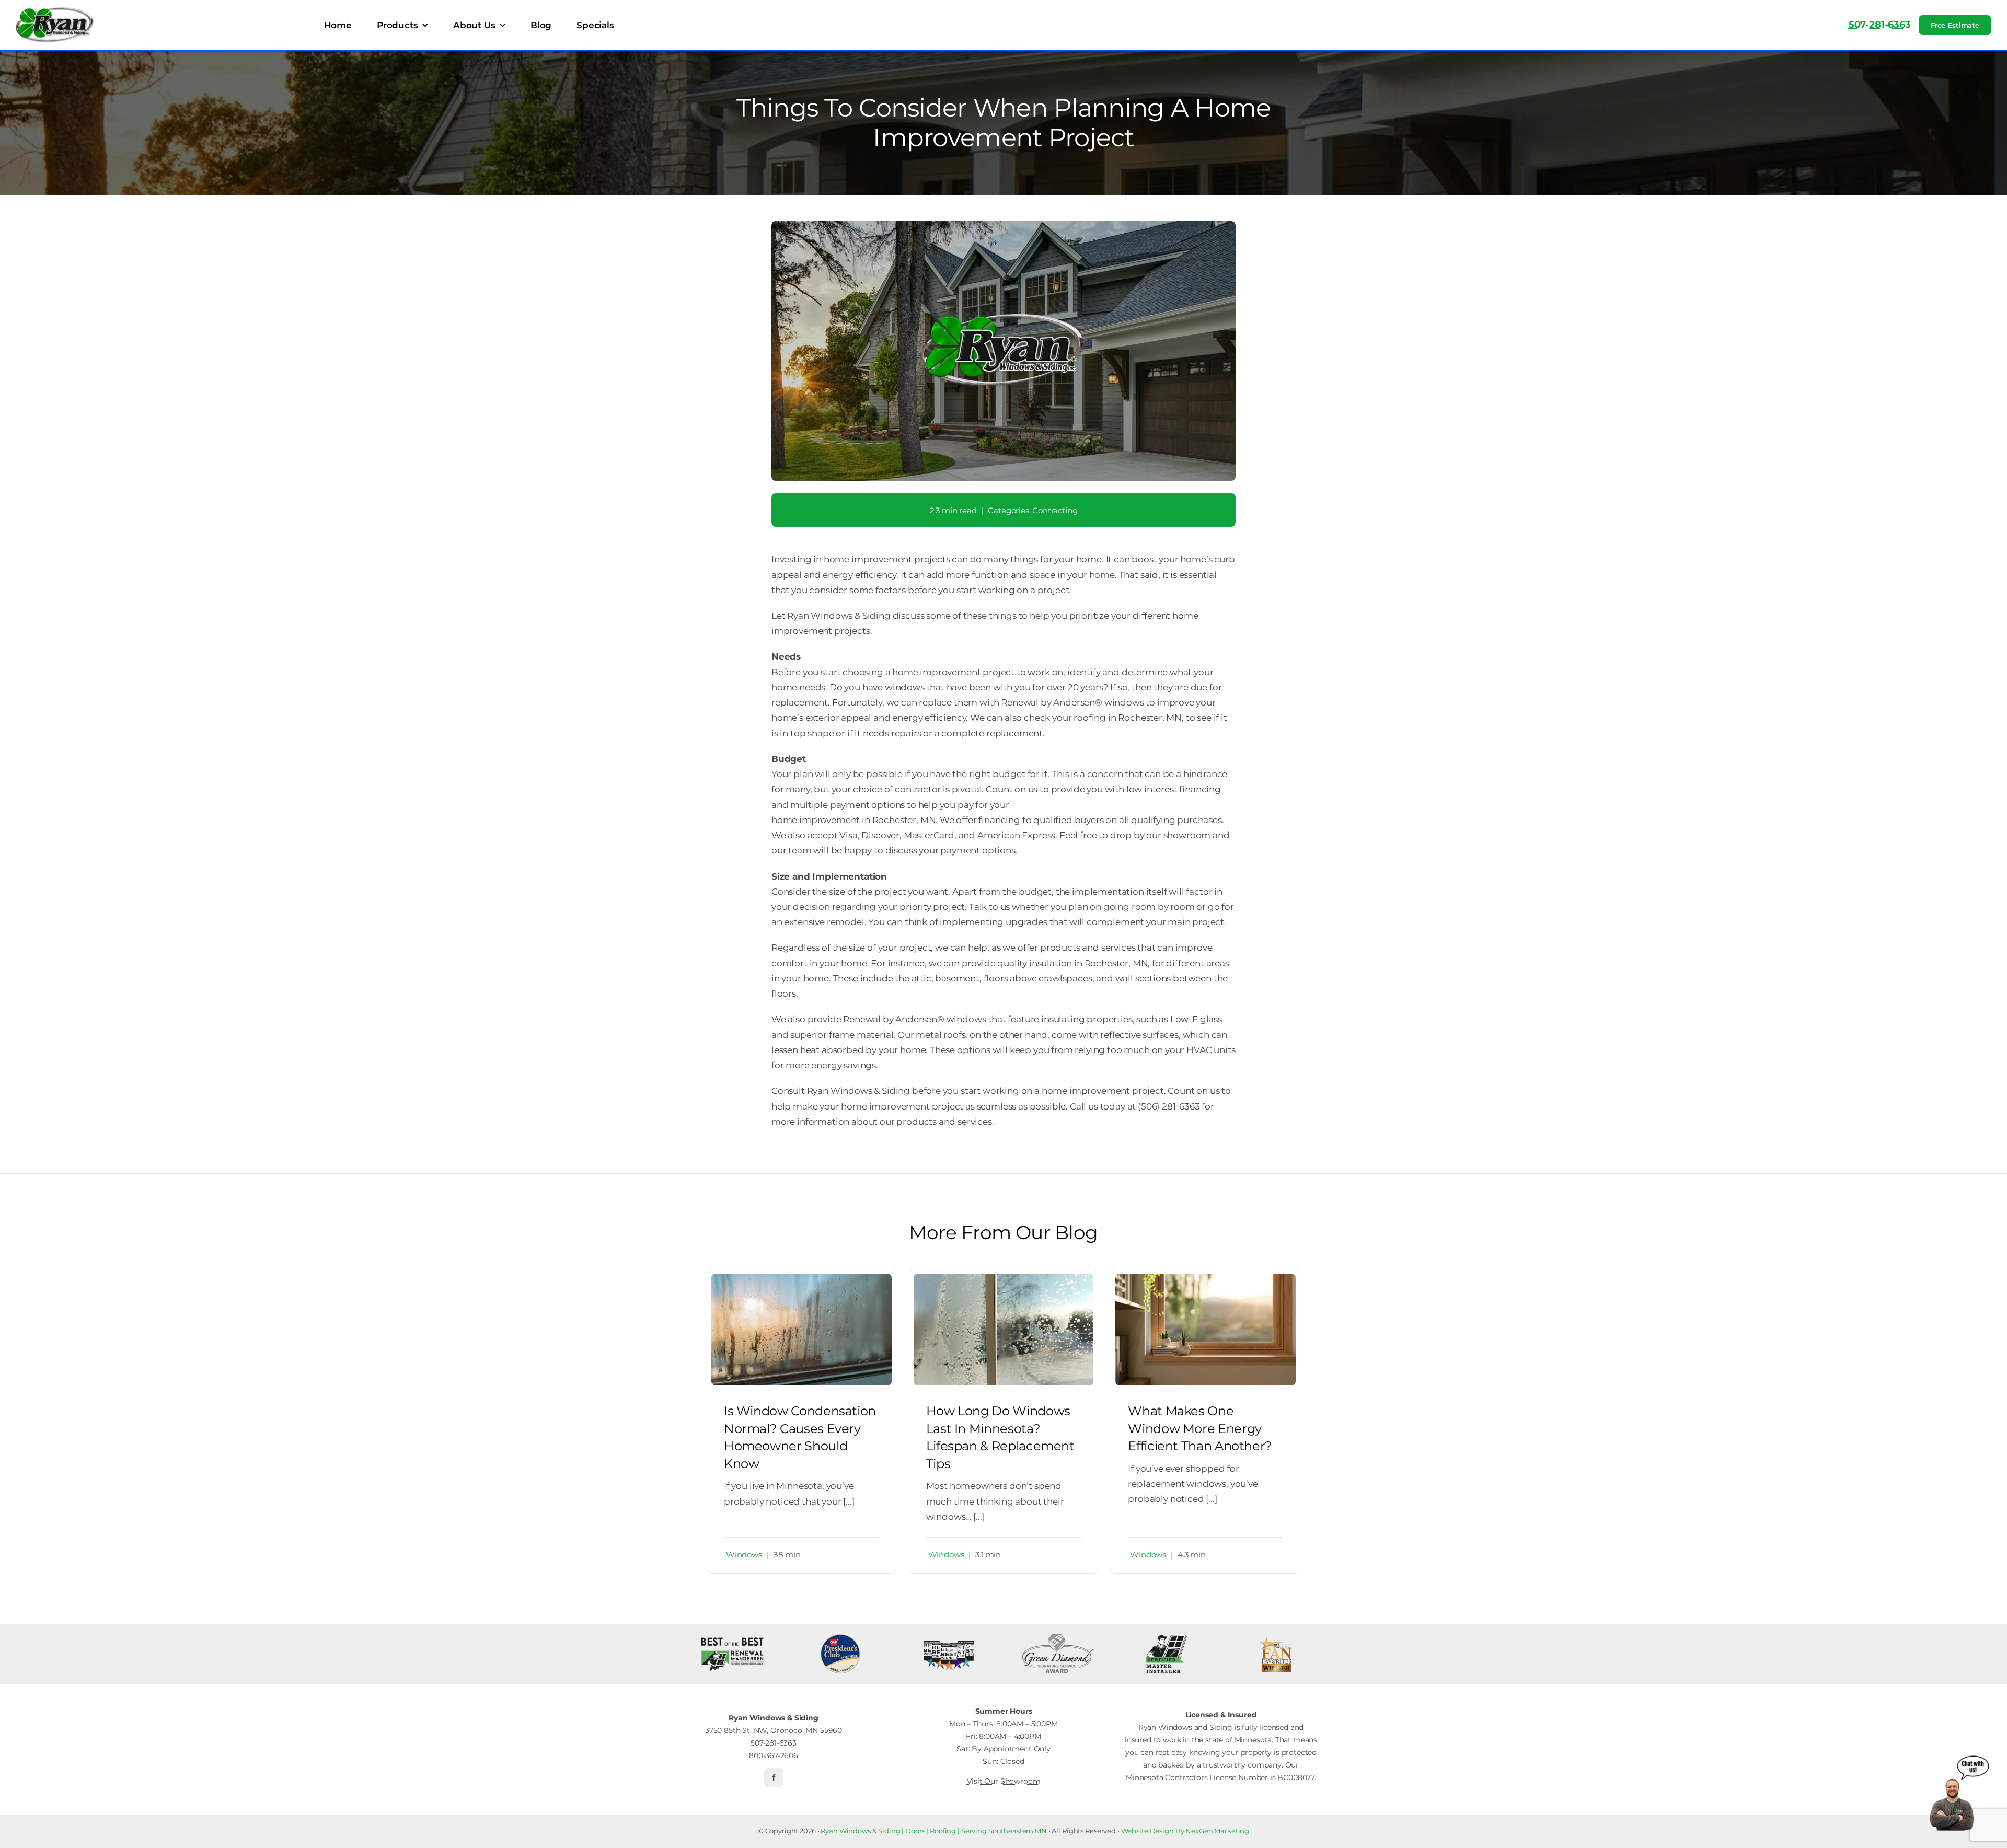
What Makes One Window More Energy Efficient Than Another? (1200, 1428)
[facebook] (774, 1778)
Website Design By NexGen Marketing (1185, 1831)
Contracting (1055, 510)
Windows (744, 1555)
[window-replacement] (1004, 1278)
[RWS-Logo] (55, 11)
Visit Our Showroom (1004, 1781)
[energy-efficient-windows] (1206, 1278)
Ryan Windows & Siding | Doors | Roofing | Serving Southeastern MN (934, 1831)
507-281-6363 (1880, 25)
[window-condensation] (801, 1278)
